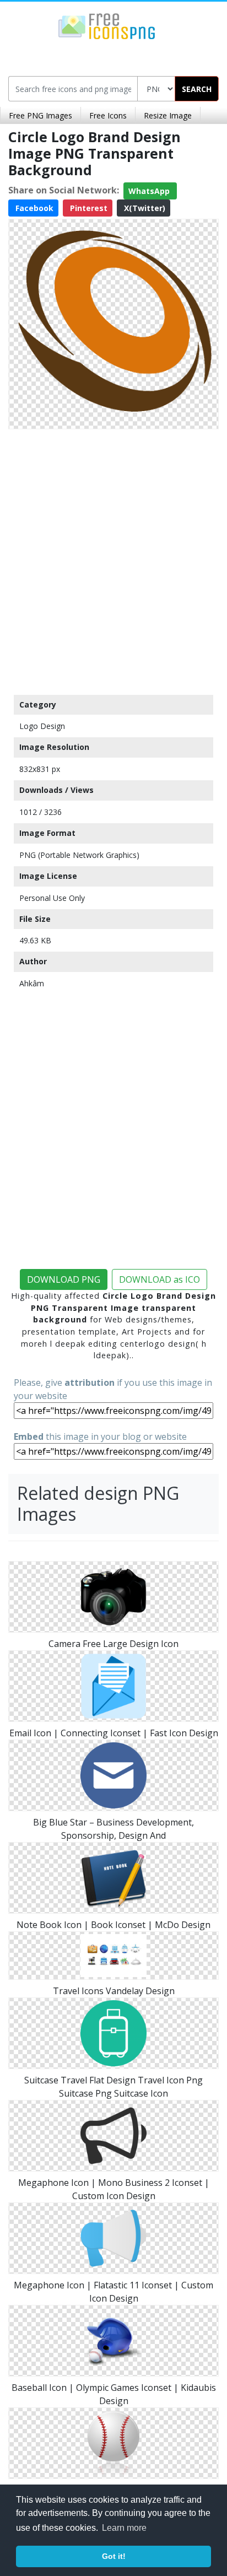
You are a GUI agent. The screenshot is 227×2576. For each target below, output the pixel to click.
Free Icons (108, 115)
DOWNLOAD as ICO (160, 1279)
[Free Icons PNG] (107, 25)
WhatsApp (150, 191)
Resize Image (168, 115)
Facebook (33, 208)
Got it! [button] (114, 2556)
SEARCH (197, 89)
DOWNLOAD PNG (64, 1279)
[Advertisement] (113, 559)
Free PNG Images (40, 115)
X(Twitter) (144, 208)
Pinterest (88, 208)
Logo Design (42, 726)
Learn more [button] (124, 2528)
